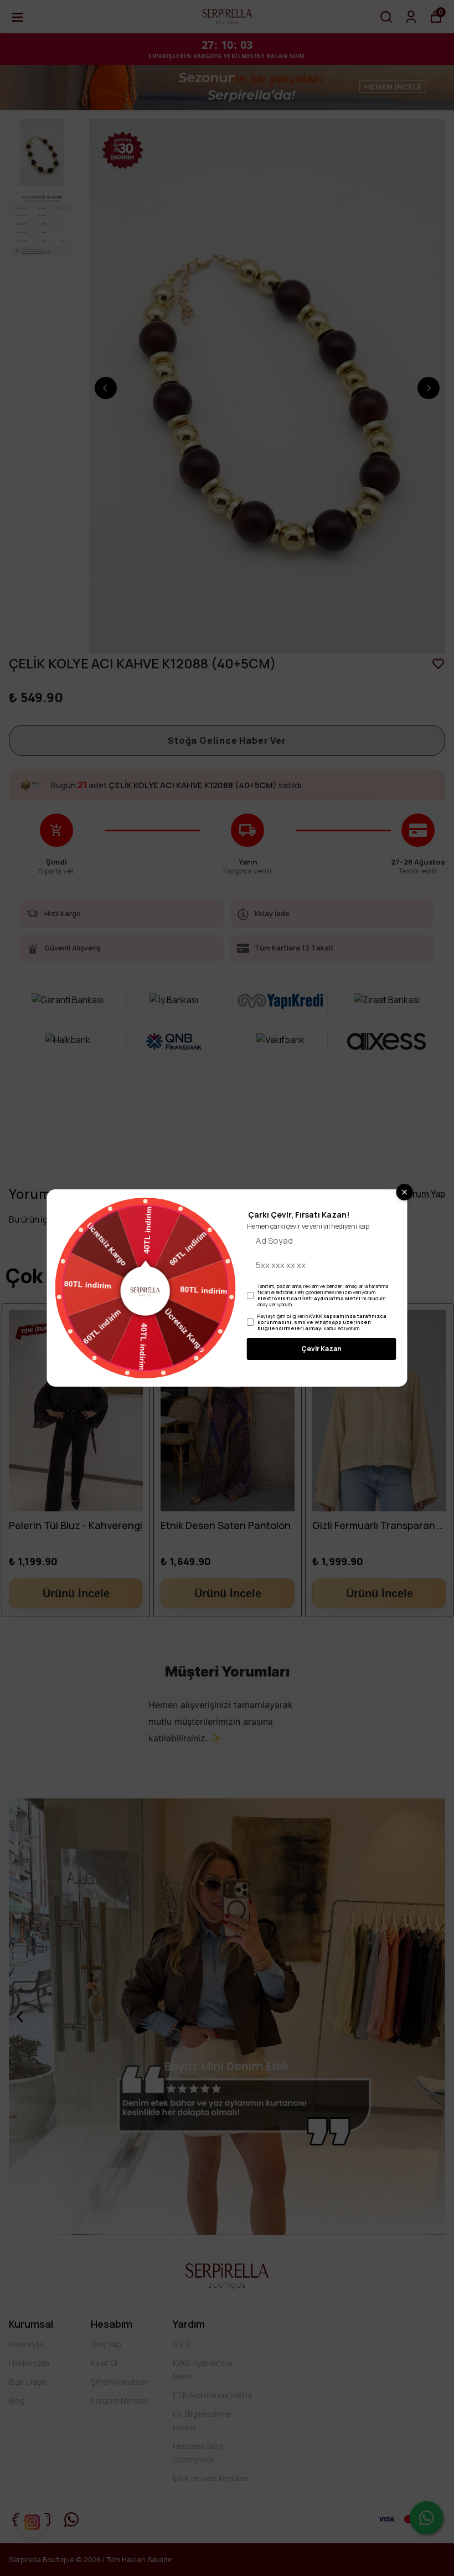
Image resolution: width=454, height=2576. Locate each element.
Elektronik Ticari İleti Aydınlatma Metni (309, 1298)
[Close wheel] (405, 1192)
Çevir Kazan (321, 1349)
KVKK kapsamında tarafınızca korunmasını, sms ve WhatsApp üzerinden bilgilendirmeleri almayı (322, 1322)
